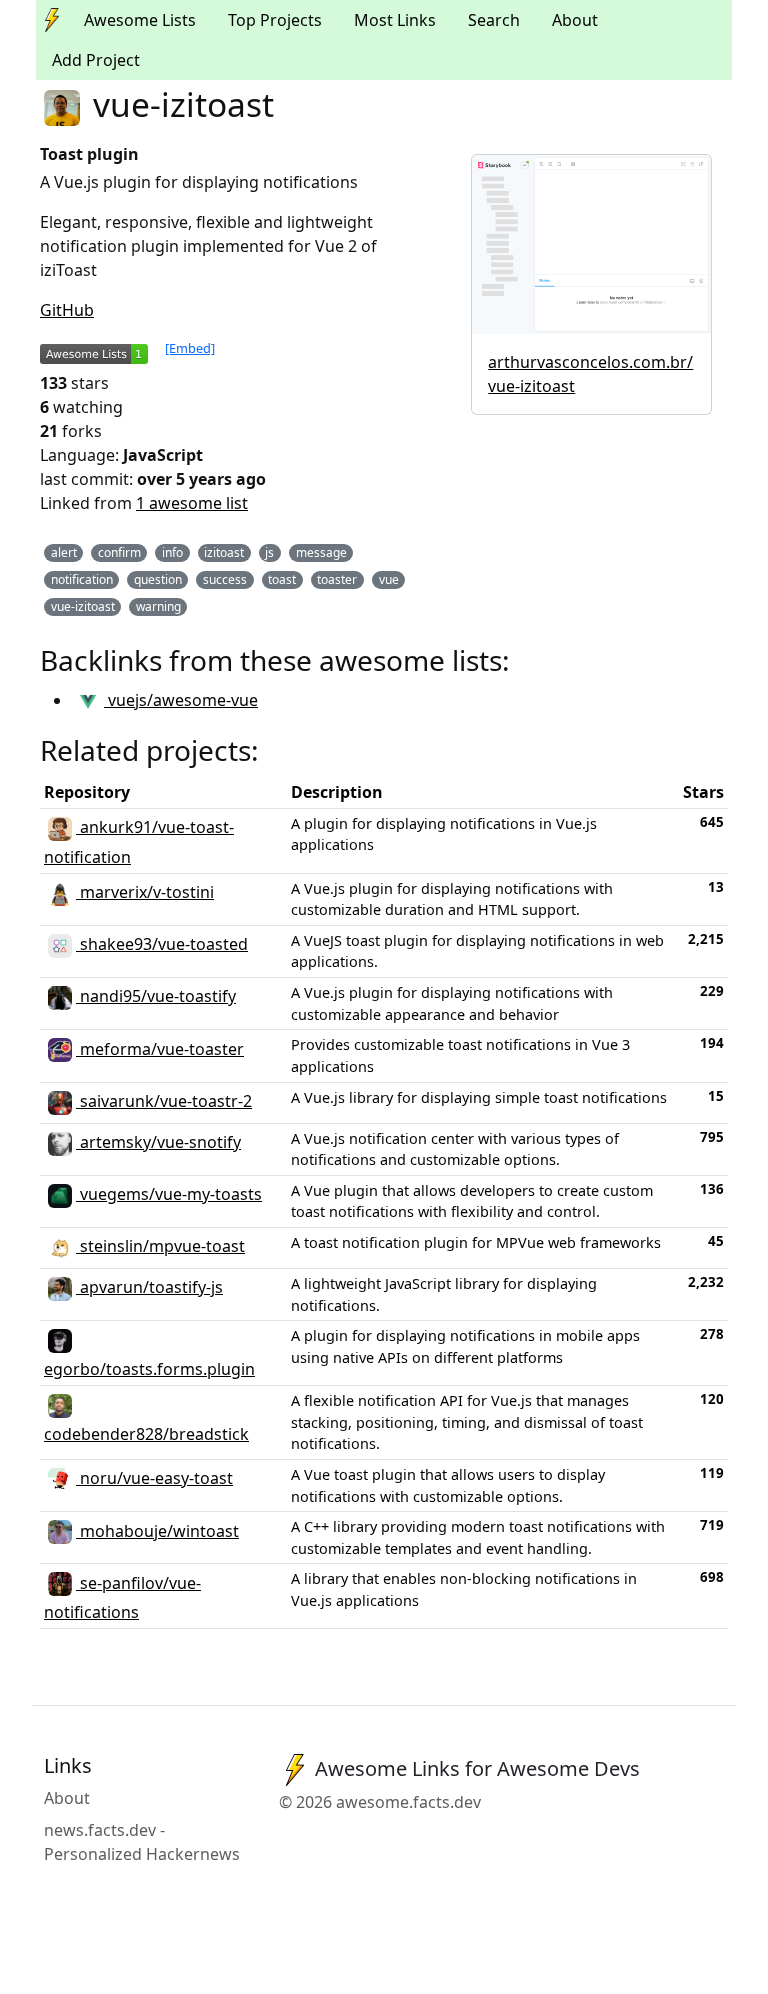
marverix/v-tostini (145, 892)
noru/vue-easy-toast (154, 1478)
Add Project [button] (96, 60)
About (575, 20)
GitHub (67, 310)
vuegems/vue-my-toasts (169, 1194)
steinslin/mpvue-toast (160, 1246)
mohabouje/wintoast (157, 1531)
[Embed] (190, 348)
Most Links (395, 20)
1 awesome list (192, 503)
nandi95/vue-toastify (156, 996)
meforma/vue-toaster (160, 1049)
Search (494, 20)
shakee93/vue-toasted (162, 944)
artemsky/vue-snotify (158, 1142)
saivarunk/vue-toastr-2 (164, 1101)
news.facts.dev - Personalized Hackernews (142, 1842)
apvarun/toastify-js (149, 1287)
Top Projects (275, 20)
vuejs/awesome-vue (181, 700)
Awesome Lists (140, 20)
